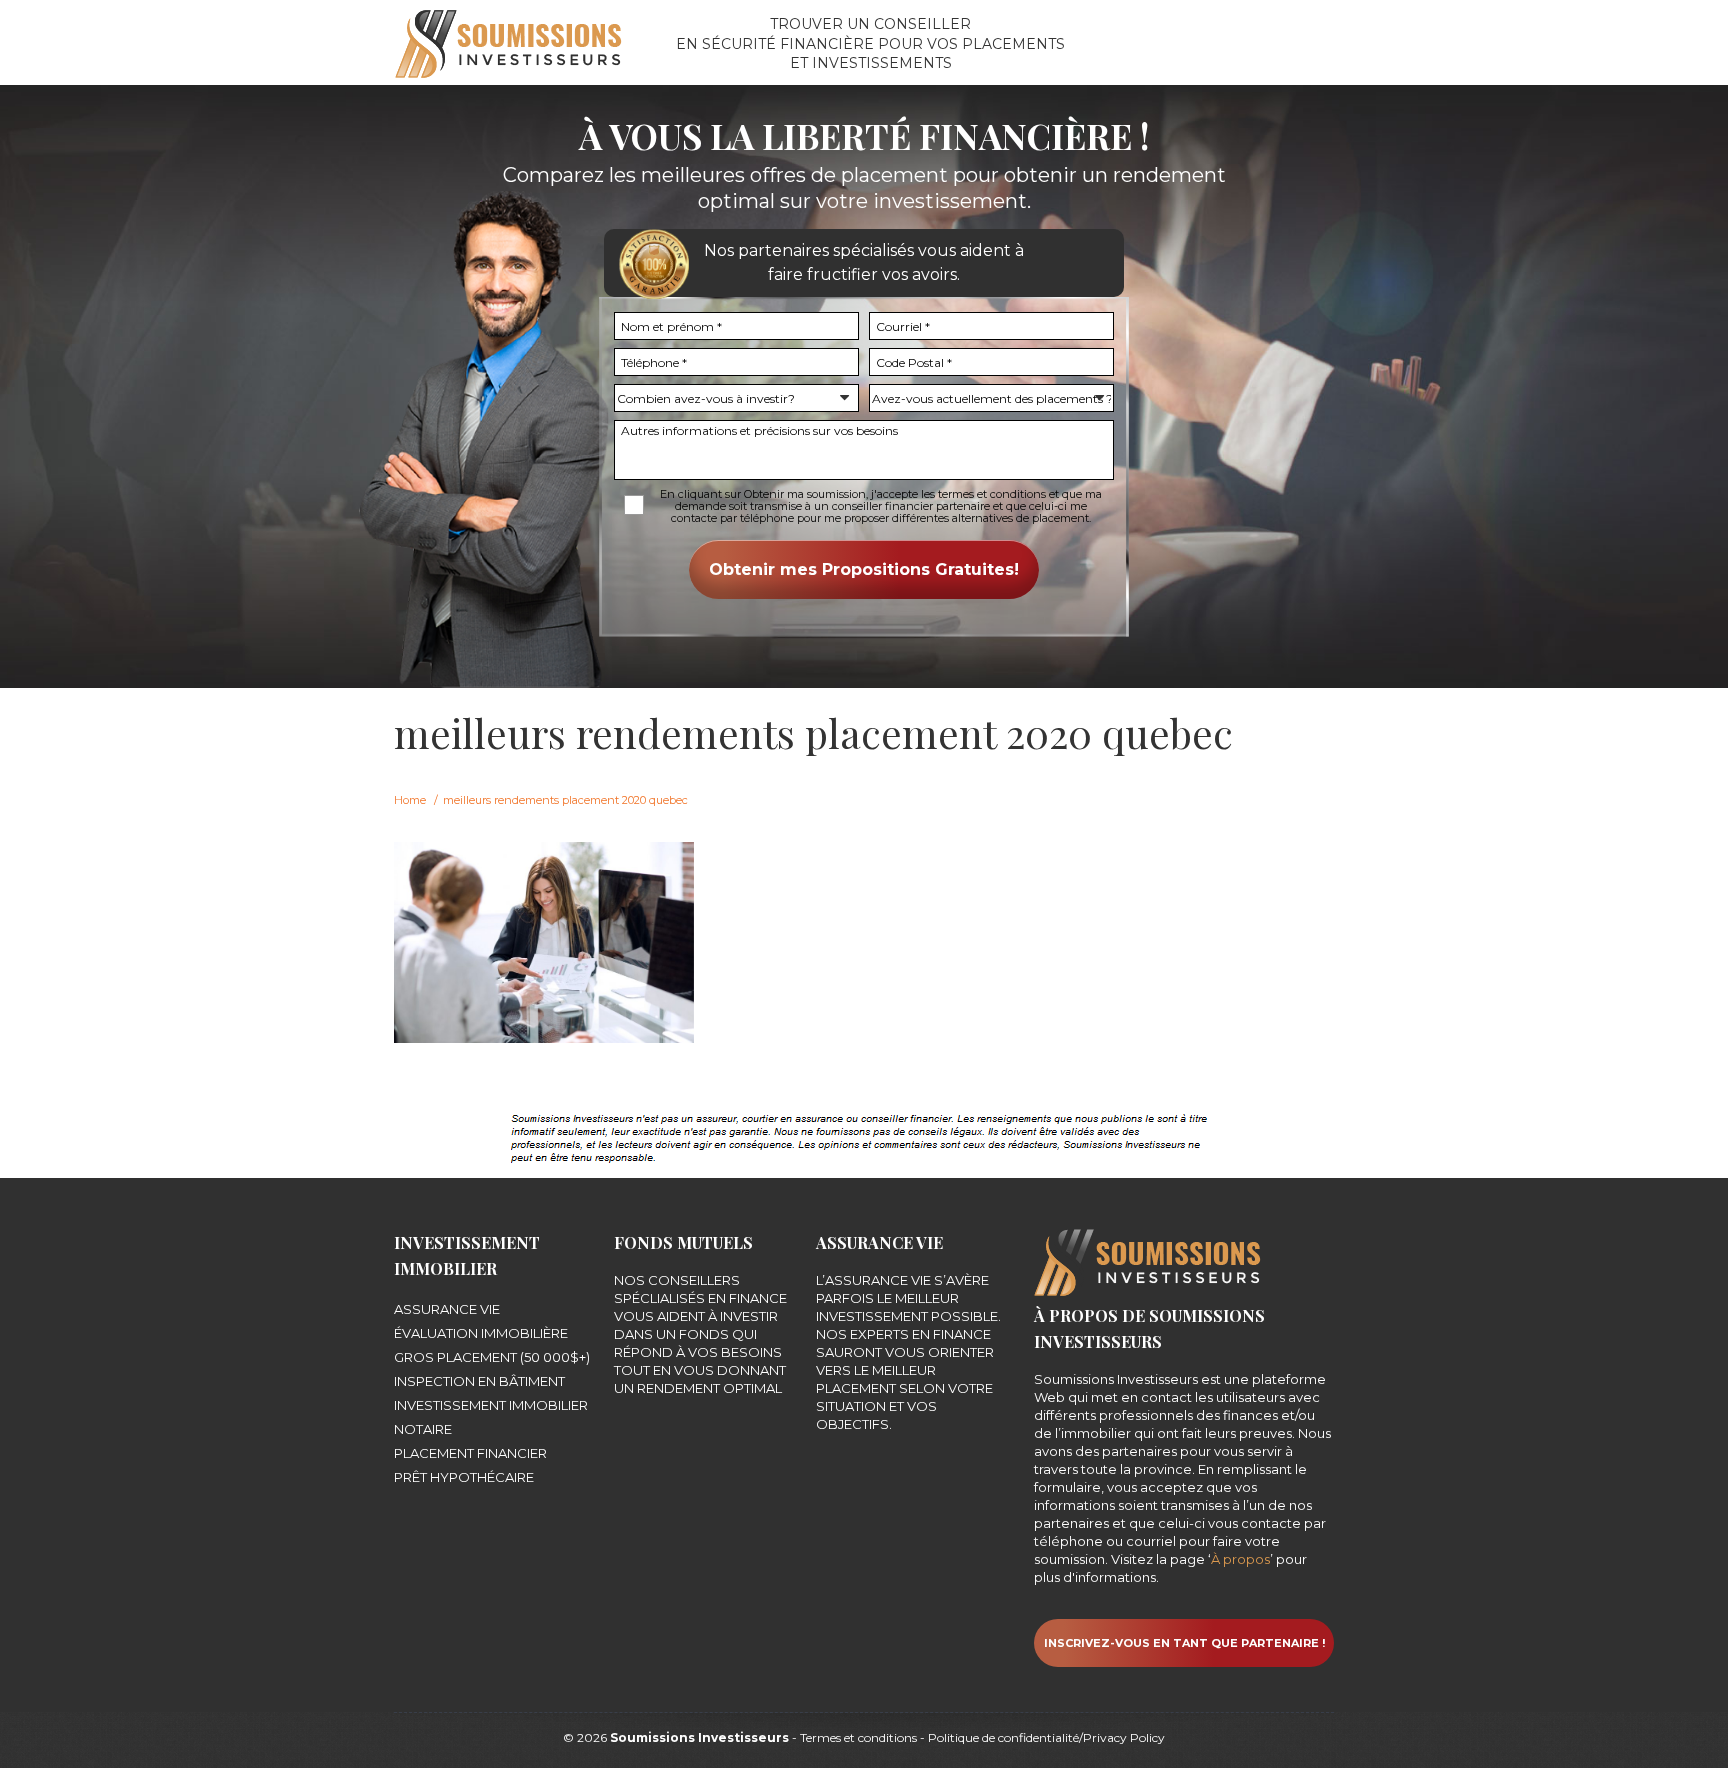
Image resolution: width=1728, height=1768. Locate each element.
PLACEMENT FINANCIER (470, 1453)
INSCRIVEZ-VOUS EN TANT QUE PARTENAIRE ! (1184, 1643)
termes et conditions (992, 494)
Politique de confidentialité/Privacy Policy (1046, 1737)
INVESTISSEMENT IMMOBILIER (491, 1405)
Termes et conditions (858, 1737)
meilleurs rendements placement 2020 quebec (565, 800)
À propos (1240, 1559)
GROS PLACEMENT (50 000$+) (492, 1357)
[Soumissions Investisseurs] (509, 42)
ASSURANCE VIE (447, 1309)
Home (410, 800)
